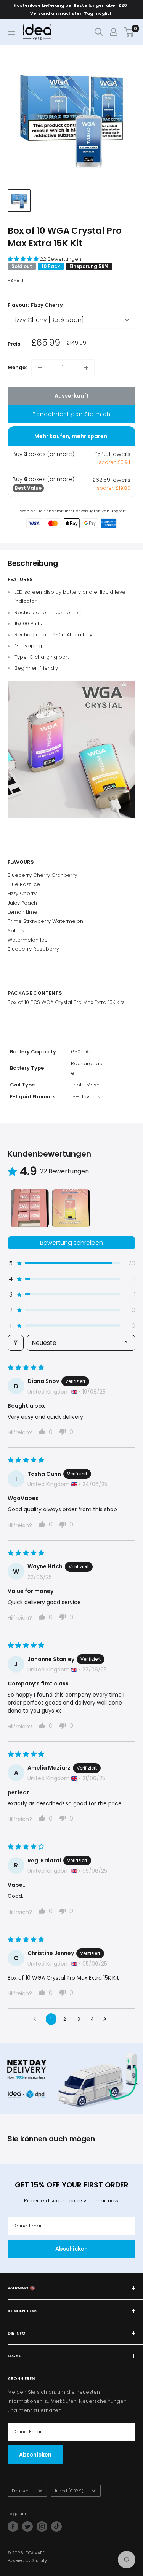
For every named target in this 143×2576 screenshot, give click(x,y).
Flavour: (35, 305)
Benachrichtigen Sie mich (71, 414)
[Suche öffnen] (99, 32)
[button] (24, 259)
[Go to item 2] (71, 1208)
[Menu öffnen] (11, 32)
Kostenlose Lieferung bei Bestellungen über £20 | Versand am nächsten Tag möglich (72, 9)
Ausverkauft (72, 396)
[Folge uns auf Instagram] (42, 2527)
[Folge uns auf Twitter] (27, 2527)
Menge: (17, 367)
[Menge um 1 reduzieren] (40, 368)
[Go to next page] (107, 2019)
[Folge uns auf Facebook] (13, 2527)
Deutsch (21, 2491)
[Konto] (114, 32)
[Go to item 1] (30, 1208)
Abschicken (71, 2249)
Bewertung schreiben (71, 1243)
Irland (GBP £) (69, 2491)
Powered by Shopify (27, 2560)
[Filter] (16, 1343)
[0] (129, 32)
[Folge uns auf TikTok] (56, 2527)
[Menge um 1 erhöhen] (86, 368)
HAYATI (15, 281)
